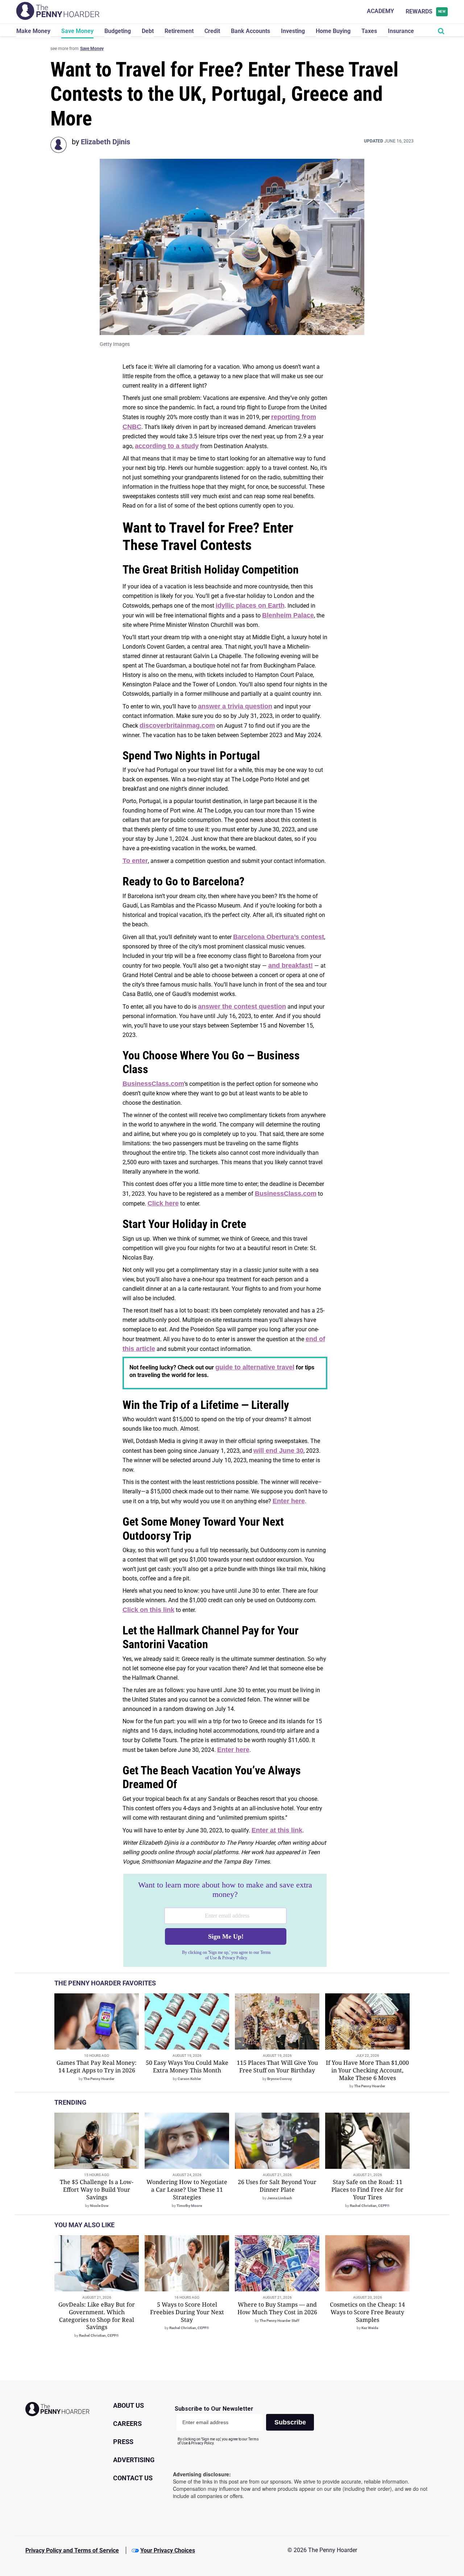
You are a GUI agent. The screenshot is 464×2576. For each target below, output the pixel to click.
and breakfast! (291, 966)
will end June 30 (278, 1451)
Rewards (426, 11)
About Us (129, 2405)
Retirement (179, 31)
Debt (148, 31)
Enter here (289, 1501)
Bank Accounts (250, 31)
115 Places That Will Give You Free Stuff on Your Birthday (277, 2066)
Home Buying (333, 31)
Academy (380, 11)
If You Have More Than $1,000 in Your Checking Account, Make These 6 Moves (367, 2070)
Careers (127, 2424)
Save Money (77, 31)
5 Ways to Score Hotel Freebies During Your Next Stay (187, 2312)
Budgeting (118, 31)
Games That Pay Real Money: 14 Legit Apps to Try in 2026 (97, 2066)
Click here (163, 1203)
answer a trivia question (235, 706)
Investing (293, 31)
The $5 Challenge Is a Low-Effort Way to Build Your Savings (97, 2190)
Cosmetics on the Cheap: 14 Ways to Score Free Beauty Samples (367, 2312)
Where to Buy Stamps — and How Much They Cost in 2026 (277, 2308)
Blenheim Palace (288, 615)
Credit (212, 31)
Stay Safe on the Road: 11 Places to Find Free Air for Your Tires (367, 2190)
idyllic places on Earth (250, 605)
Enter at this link (277, 1830)
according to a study (167, 446)
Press (123, 2442)
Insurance (401, 31)
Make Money (33, 31)
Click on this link (148, 1610)
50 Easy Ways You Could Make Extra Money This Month (187, 2066)
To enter (135, 861)
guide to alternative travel (255, 1367)
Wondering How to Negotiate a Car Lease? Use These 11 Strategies (187, 2190)
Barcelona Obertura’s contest (279, 937)
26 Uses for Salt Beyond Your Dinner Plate (277, 2186)
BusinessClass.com (153, 1084)
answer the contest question (242, 1006)
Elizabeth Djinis (105, 142)
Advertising (134, 2460)
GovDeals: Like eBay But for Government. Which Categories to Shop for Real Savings (97, 2316)
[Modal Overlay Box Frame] (225, 1920)
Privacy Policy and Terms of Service (72, 2550)
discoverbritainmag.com (177, 725)
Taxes (369, 31)
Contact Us (133, 2478)
